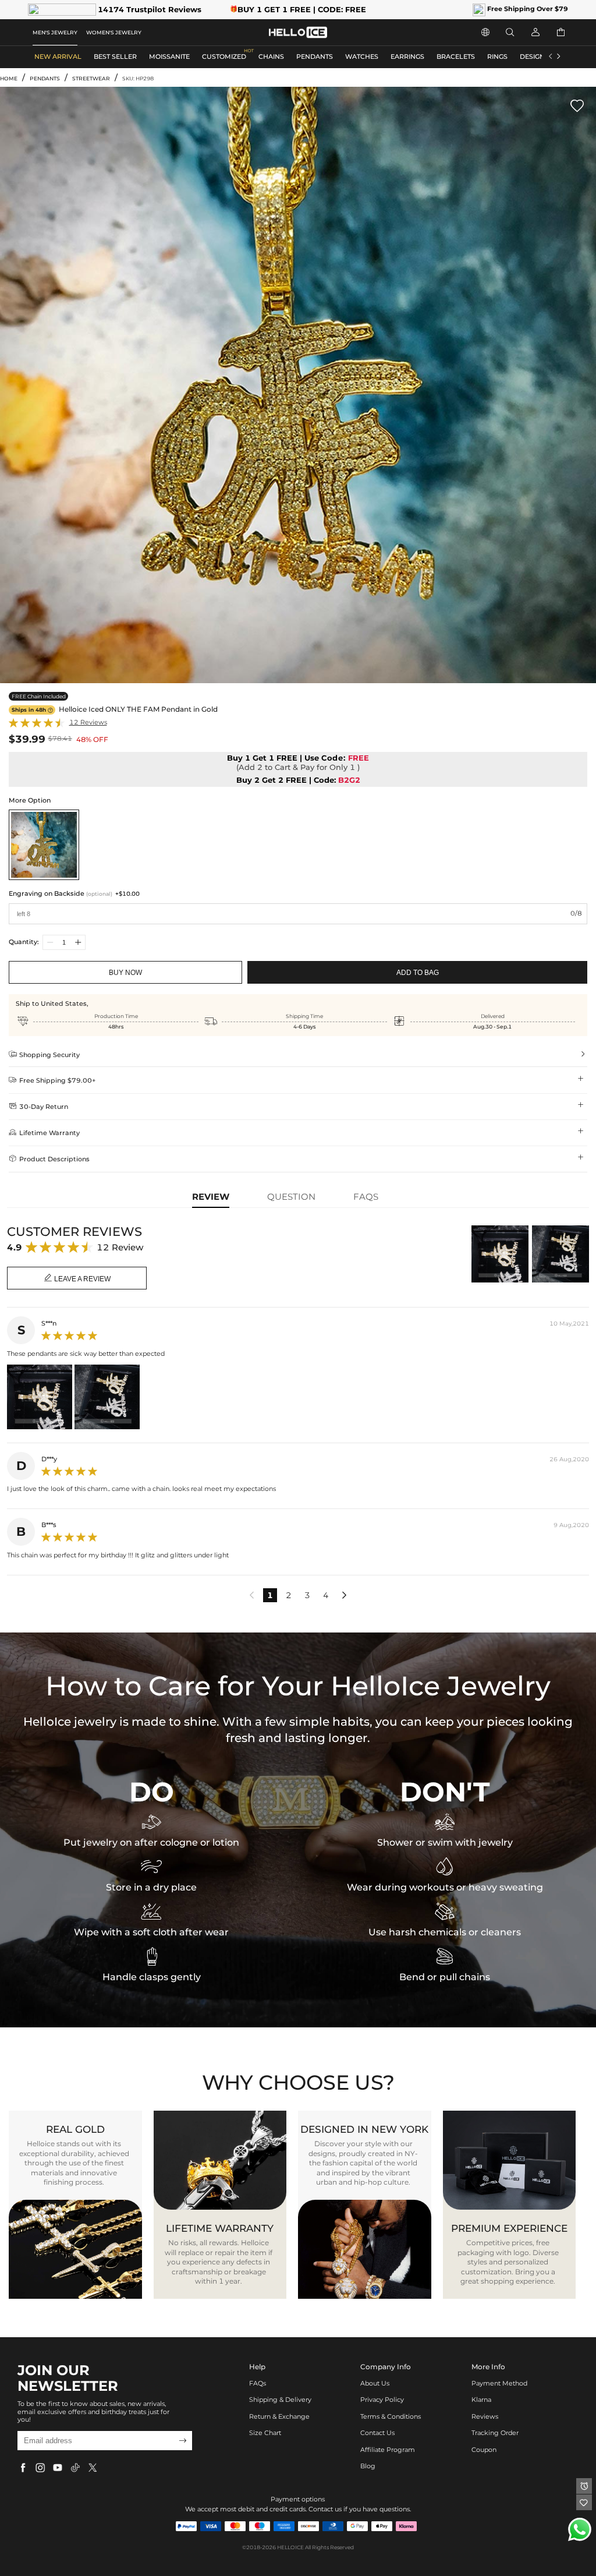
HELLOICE (290, 2547)
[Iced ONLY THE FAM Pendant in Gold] (44, 845)
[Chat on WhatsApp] (580, 2529)
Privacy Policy (382, 2400)
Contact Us (377, 2433)
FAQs (258, 2384)
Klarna (481, 2400)
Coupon (484, 2450)
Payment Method (499, 2384)
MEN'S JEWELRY (55, 32)
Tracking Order (495, 2433)
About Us (375, 2384)
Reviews (485, 2417)
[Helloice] (298, 32)
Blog (368, 2466)
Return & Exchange (279, 2417)
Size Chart (265, 2433)
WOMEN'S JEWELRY (114, 32)
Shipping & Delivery (280, 2400)
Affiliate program (388, 2450)
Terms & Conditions (391, 2417)
